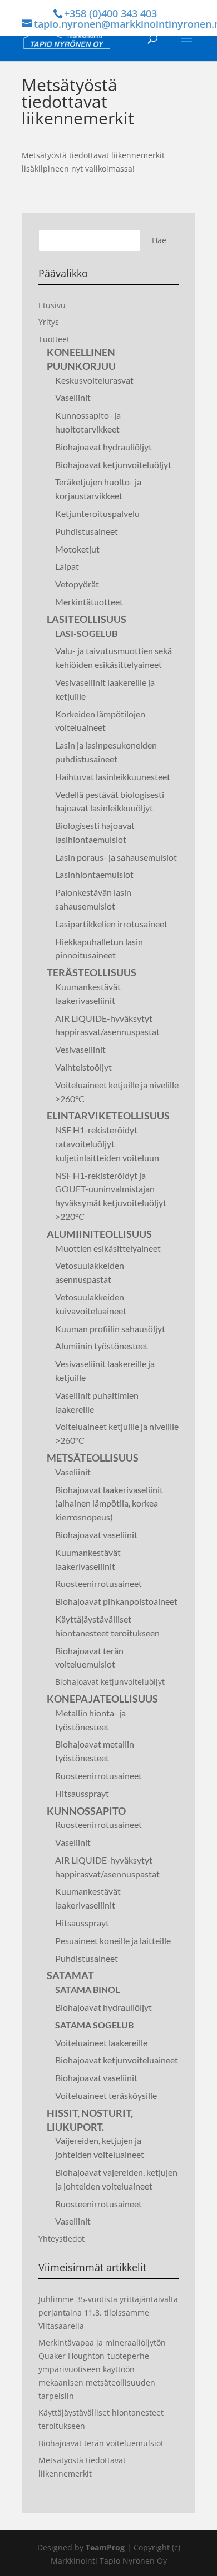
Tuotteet (54, 339)
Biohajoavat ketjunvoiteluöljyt (110, 1682)
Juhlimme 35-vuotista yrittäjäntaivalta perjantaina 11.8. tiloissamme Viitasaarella (108, 2313)
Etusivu (52, 305)
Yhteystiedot (61, 2239)
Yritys (49, 322)
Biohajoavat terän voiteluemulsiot (101, 2443)
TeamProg (105, 2547)
